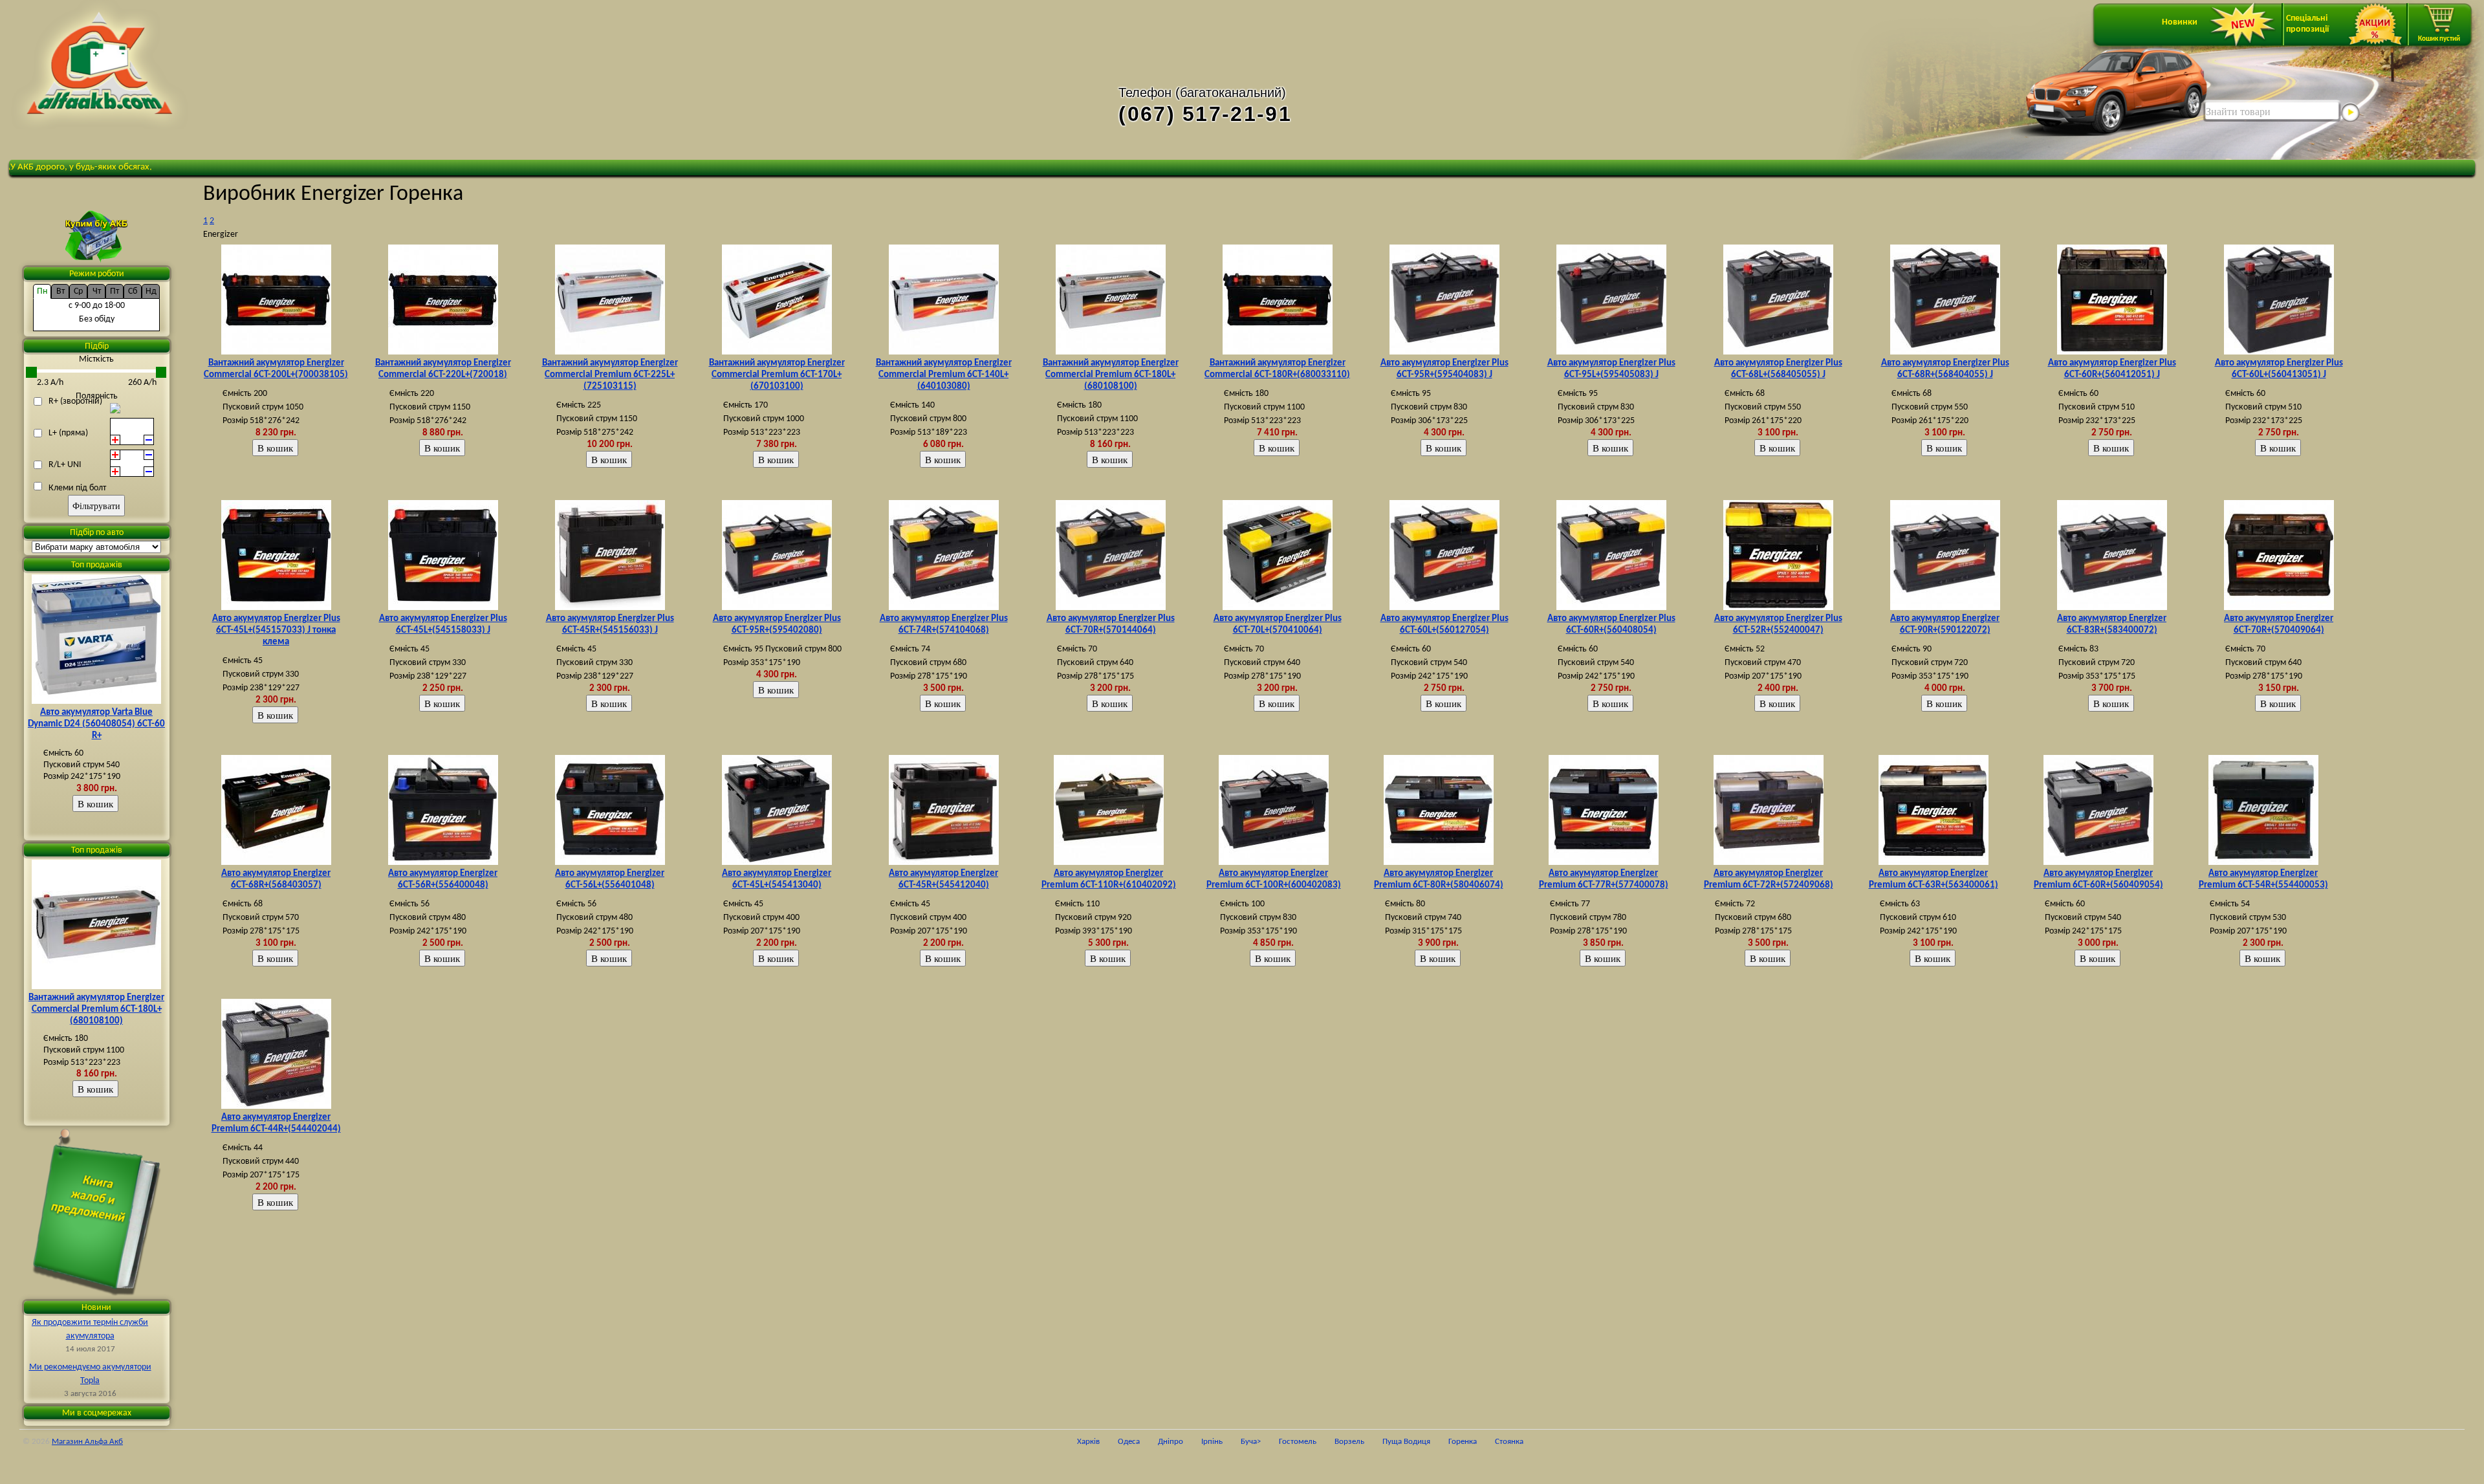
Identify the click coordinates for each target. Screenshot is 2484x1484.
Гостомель (1298, 1432)
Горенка (1463, 1432)
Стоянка (1509, 1432)
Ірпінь (1212, 1432)
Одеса (1129, 1432)
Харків (1088, 1432)
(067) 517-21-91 (1205, 114)
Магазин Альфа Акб (87, 1432)
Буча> (1251, 1432)
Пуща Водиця (1406, 1432)
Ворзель (1349, 1432)
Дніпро (1171, 1432)
